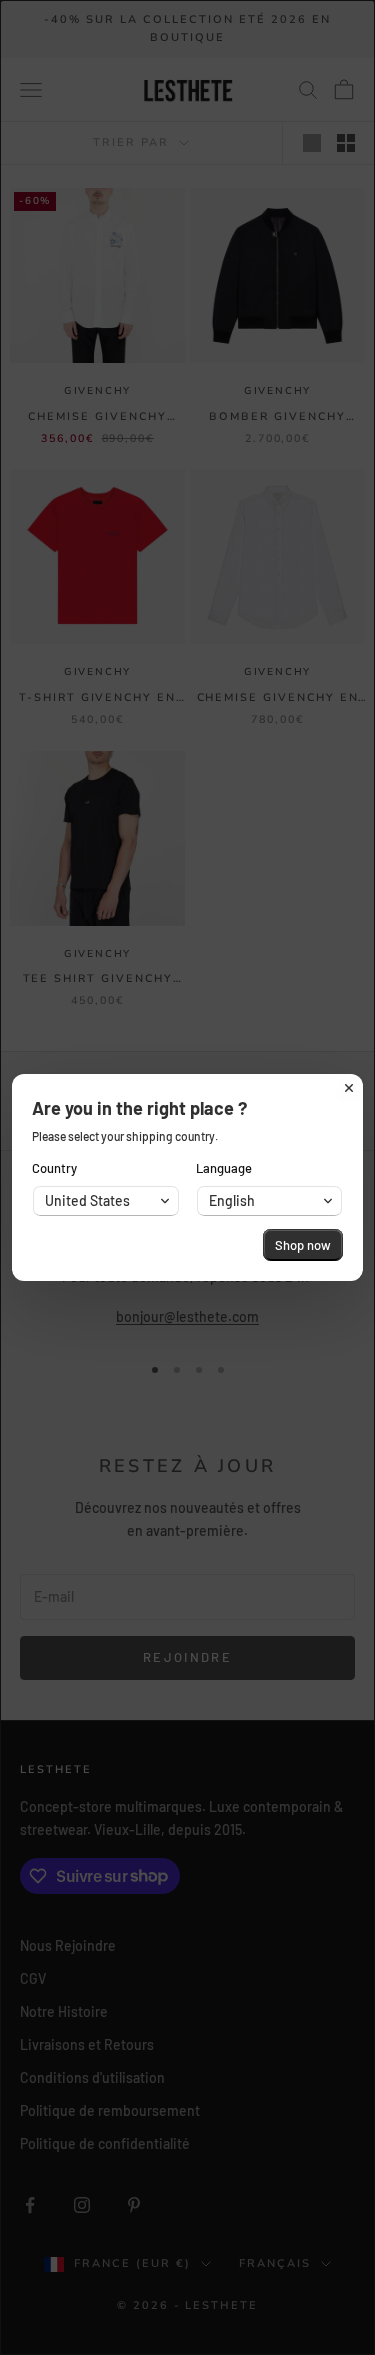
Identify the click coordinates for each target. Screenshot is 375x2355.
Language (224, 1168)
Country (54, 1168)
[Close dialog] (349, 1088)
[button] (106, 1201)
